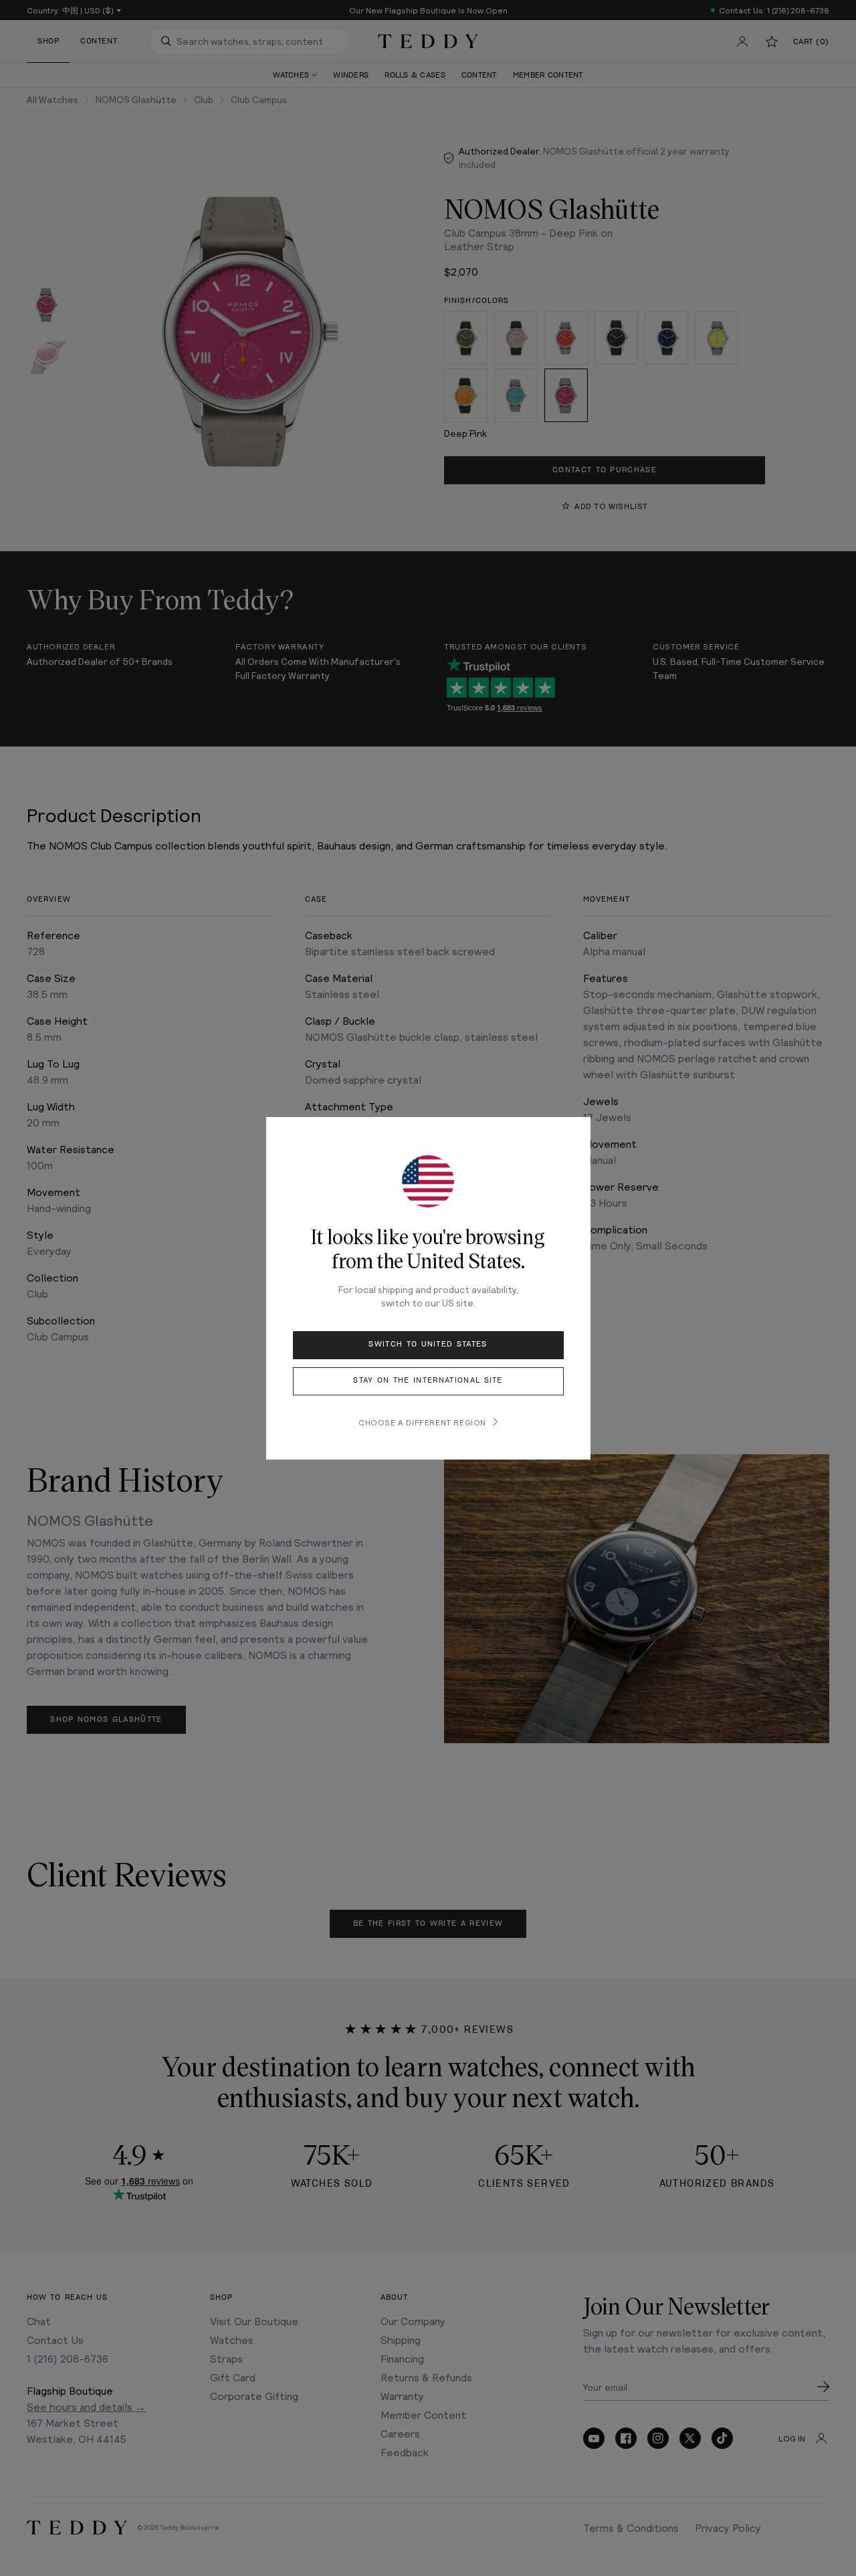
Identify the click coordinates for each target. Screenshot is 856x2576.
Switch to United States (428, 1344)
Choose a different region (422, 1422)
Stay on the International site (428, 1380)
